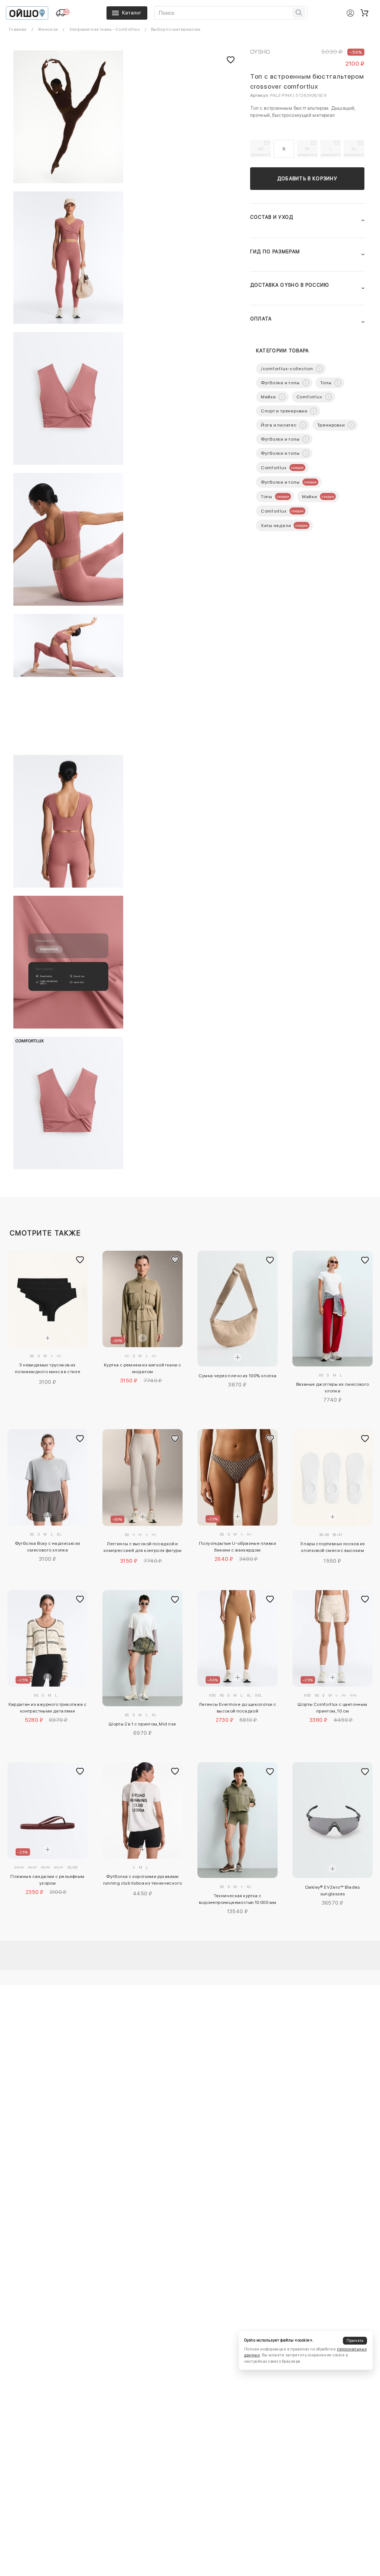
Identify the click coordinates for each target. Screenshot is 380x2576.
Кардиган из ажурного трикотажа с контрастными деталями (48, 1708)
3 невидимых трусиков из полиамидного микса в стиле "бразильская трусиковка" (47, 1369)
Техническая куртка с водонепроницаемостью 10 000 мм (238, 1899)
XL (354, 151)
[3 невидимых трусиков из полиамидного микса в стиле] (47, 1299)
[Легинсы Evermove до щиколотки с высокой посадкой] (237, 1638)
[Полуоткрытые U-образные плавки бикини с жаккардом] (237, 1477)
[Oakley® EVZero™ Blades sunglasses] (332, 1820)
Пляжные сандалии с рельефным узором (47, 1880)
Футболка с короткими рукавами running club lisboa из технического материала (143, 1881)
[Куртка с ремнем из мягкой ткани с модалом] (142, 1299)
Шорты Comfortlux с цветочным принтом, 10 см (332, 1708)
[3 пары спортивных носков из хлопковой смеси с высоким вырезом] (332, 1477)
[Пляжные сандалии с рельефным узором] (47, 1810)
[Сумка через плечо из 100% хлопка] (237, 1309)
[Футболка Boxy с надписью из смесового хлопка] (47, 1477)
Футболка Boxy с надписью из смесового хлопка (48, 1547)
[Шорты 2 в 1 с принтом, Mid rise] (142, 1648)
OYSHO (260, 52)
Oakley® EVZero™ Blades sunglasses (332, 1891)
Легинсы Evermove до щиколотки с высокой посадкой (237, 1708)
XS (261, 151)
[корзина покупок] (364, 13)
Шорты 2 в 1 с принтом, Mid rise (142, 1724)
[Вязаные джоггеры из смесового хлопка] (332, 1309)
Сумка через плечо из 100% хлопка (238, 1376)
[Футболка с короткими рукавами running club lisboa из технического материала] (142, 1810)
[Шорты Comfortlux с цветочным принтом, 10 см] (332, 1638)
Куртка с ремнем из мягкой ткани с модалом (142, 1368)
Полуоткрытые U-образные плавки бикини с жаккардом (237, 1547)
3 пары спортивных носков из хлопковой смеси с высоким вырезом (333, 1548)
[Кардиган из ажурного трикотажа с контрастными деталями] (47, 1638)
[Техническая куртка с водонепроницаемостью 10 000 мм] (237, 1820)
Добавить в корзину (307, 179)
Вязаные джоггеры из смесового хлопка (333, 1388)
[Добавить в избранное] (80, 1260)
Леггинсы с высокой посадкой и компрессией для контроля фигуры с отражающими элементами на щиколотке (142, 1548)
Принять (355, 2341)
